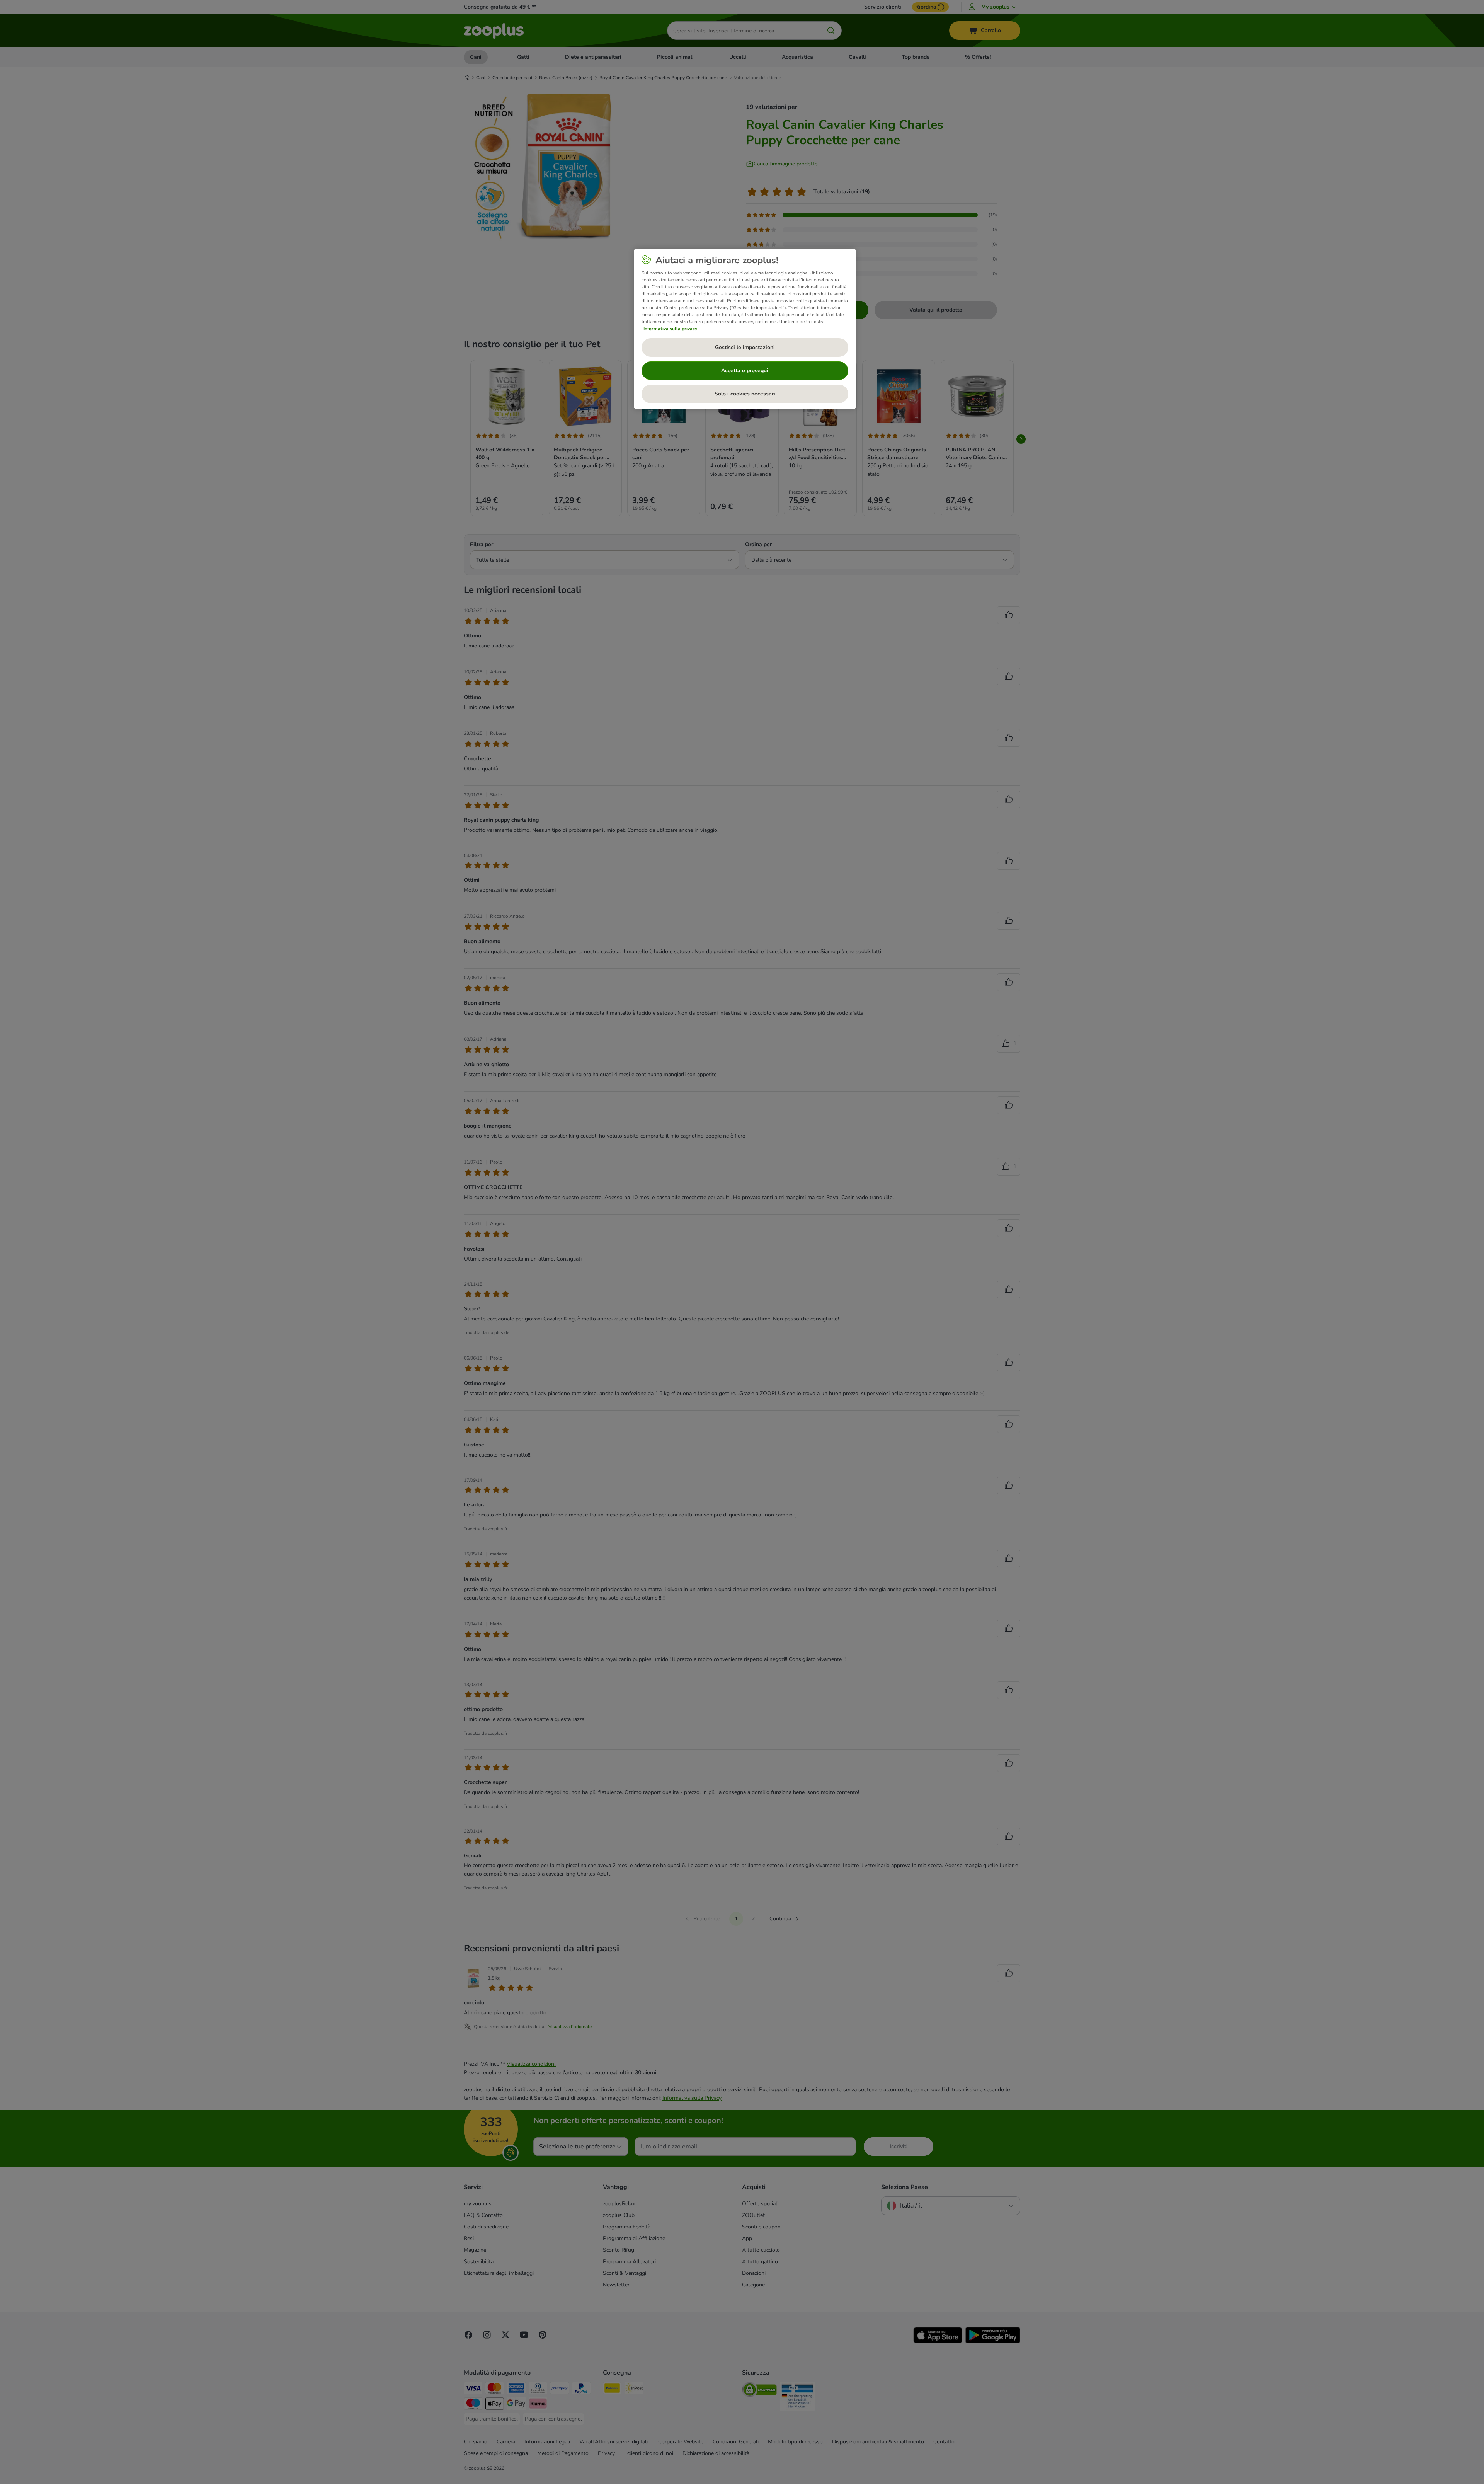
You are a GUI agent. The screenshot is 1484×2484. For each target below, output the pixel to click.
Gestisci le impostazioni (745, 347)
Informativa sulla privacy (670, 329)
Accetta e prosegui (745, 371)
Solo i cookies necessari (745, 394)
